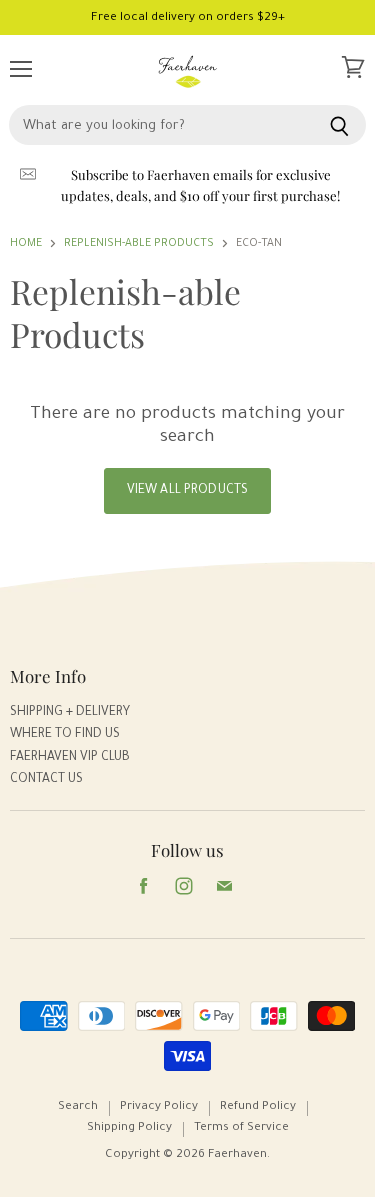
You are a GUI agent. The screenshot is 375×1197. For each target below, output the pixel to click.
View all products (187, 491)
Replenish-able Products (139, 244)
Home (26, 244)
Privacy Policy (159, 1107)
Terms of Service (241, 1128)
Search (78, 1107)
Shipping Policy (129, 1128)
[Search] (339, 125)
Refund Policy (258, 1107)
